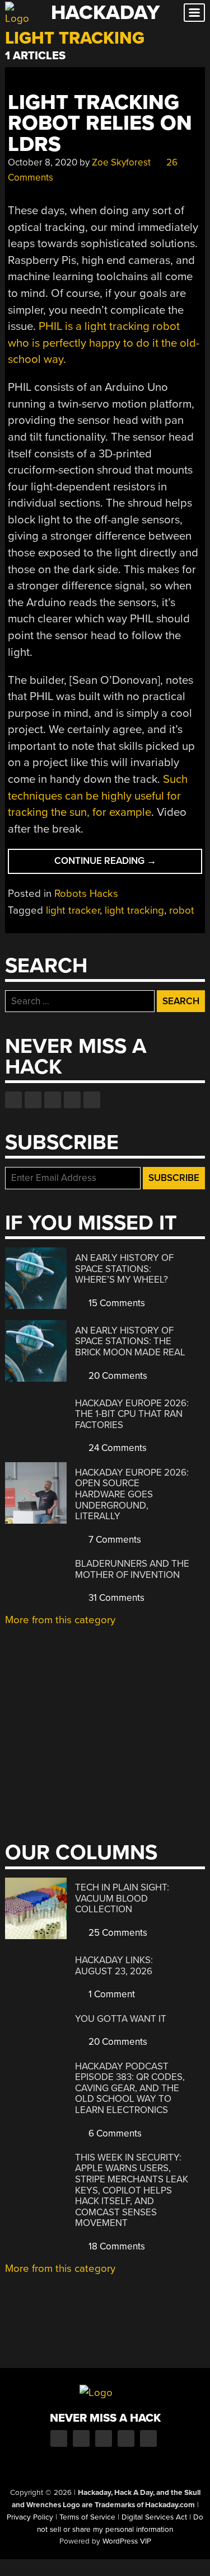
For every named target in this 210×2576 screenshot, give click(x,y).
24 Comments (116, 1448)
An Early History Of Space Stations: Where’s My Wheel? (124, 1269)
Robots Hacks (86, 894)
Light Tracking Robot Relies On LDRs (100, 124)
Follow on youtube (53, 1100)
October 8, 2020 (43, 162)
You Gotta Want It (121, 2019)
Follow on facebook (13, 1100)
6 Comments (114, 2133)
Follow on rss (72, 1100)
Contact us (92, 1100)
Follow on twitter (33, 1100)
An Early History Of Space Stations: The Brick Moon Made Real (130, 1341)
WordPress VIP (127, 2541)
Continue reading (123, 864)
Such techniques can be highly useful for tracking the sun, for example (98, 796)
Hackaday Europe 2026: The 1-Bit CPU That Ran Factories (132, 1414)
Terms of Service (87, 2517)
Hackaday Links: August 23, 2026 (114, 1966)
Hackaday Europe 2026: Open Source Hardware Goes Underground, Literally (132, 1494)
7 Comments (114, 1540)
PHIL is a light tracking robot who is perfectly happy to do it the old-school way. (104, 343)
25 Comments (117, 1933)
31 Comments (115, 1598)
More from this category (60, 1620)
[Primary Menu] (194, 13)
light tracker (73, 910)
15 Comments (116, 1303)
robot (182, 910)
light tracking (134, 910)
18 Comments (116, 2246)
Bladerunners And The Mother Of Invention (132, 1569)
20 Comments (117, 1376)
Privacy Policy (30, 2517)
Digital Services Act (154, 2517)
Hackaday (105, 13)
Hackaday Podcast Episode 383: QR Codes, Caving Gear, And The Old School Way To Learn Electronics (130, 2088)
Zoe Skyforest (121, 162)
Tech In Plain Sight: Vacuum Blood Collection (122, 1898)
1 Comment (111, 1994)
